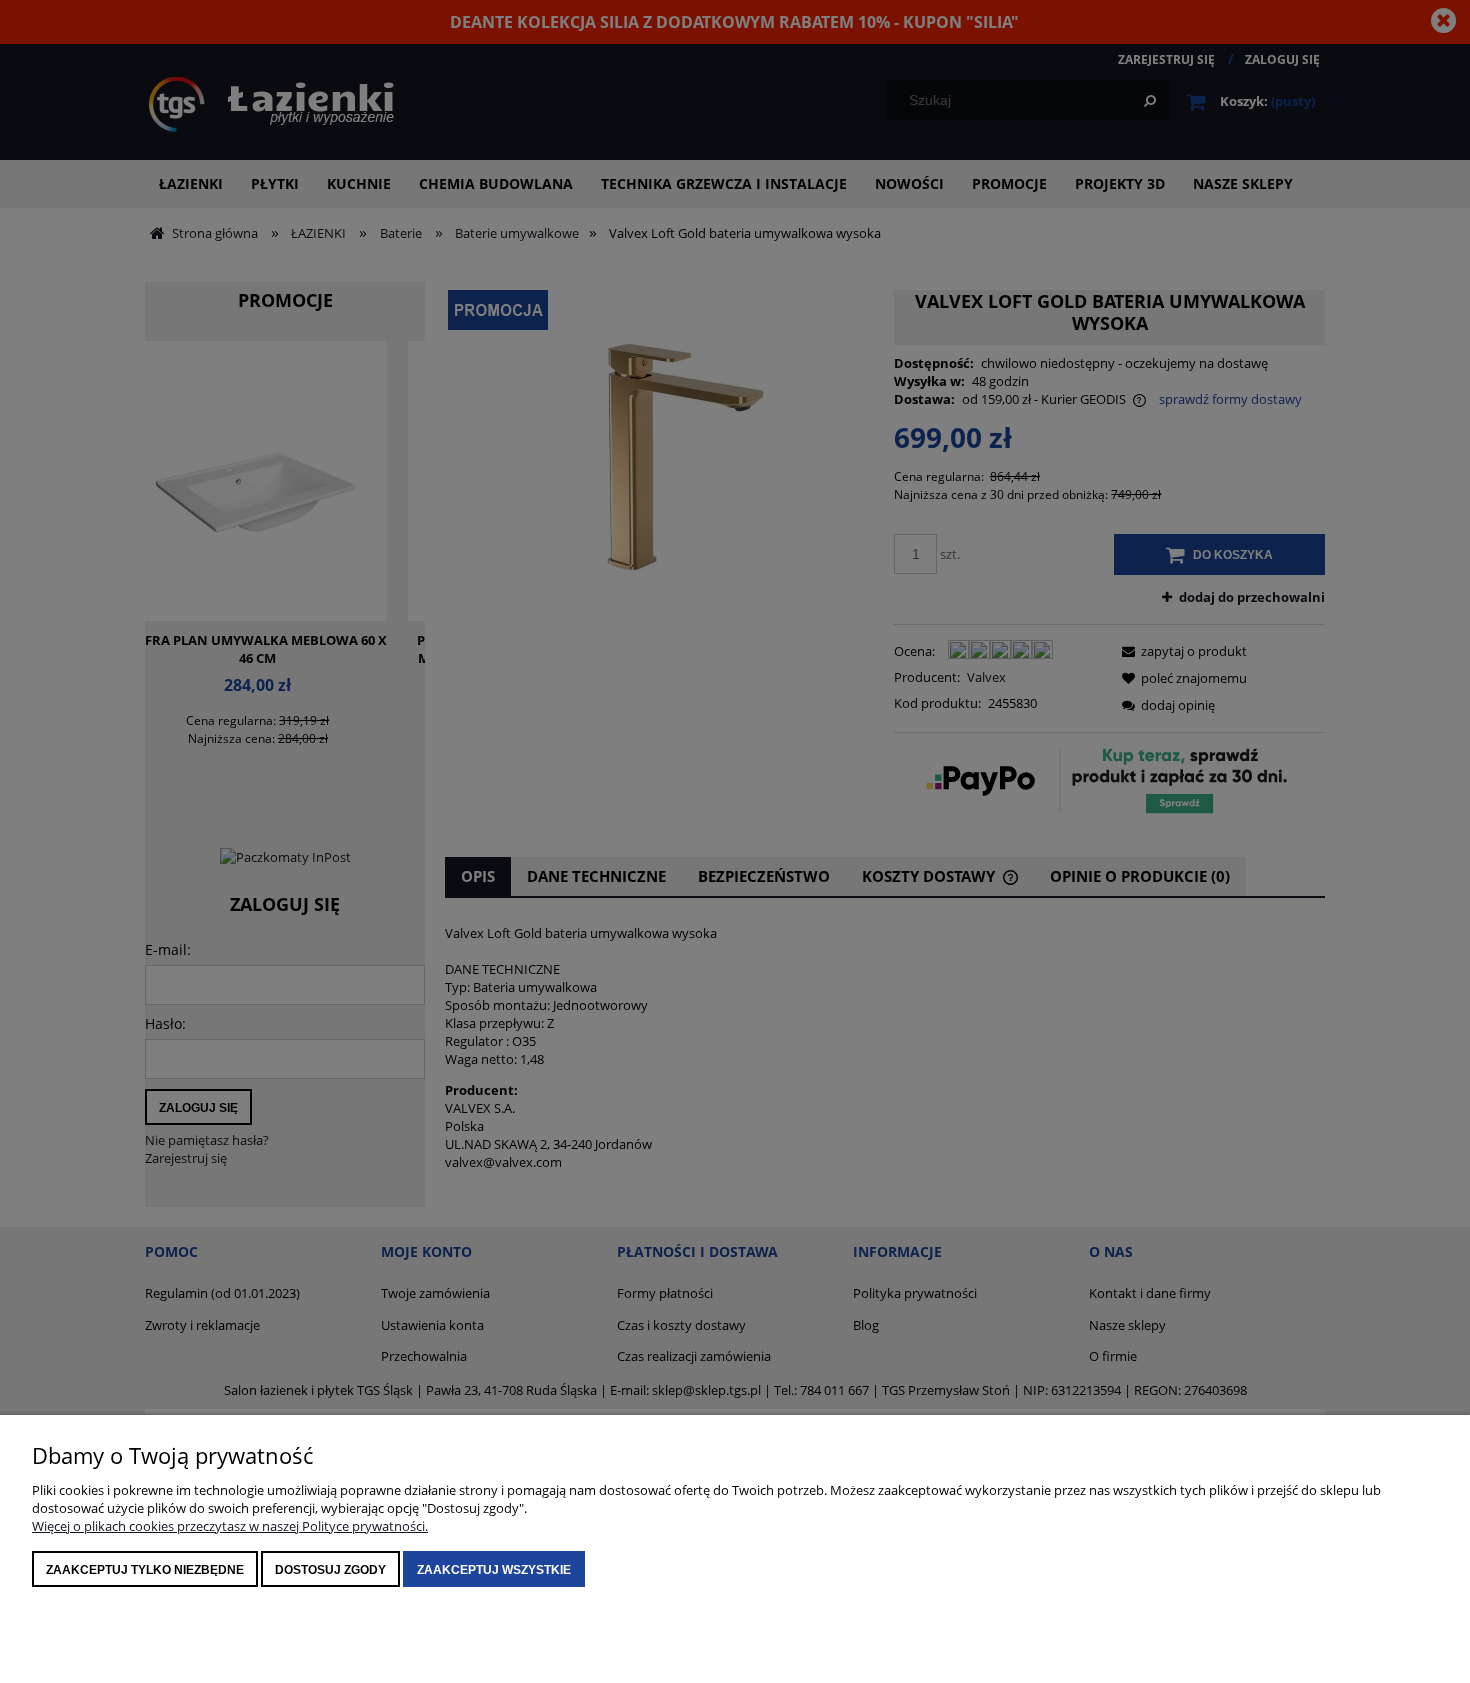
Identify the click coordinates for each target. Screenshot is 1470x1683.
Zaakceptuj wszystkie (494, 1570)
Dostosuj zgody (330, 1570)
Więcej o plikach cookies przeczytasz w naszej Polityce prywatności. (230, 1526)
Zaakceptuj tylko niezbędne (145, 1570)
